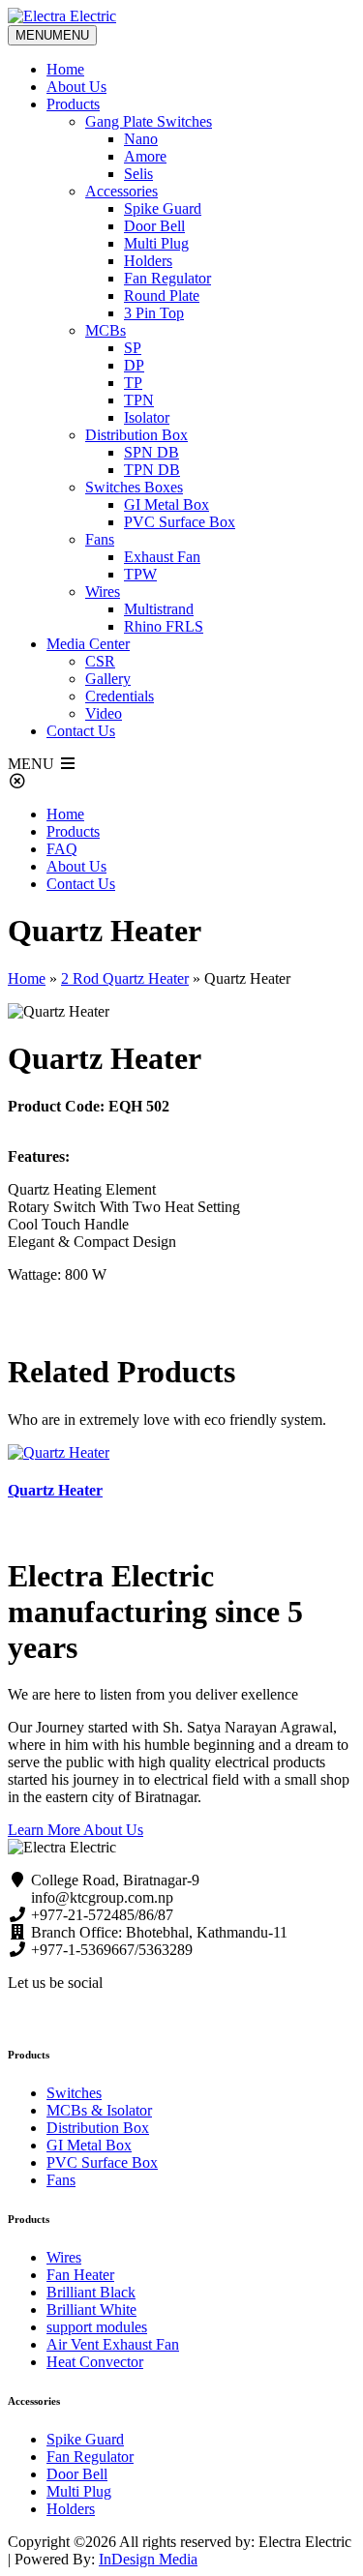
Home (65, 69)
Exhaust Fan (162, 557)
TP (133, 383)
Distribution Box (136, 435)
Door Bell (154, 226)
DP (134, 365)
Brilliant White (91, 2310)
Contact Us (81, 731)
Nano (141, 139)
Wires (103, 592)
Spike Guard (163, 208)
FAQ (62, 849)
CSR (100, 661)
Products (73, 104)
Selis (138, 174)
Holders (148, 261)
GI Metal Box (166, 504)
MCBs (106, 330)
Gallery (108, 679)
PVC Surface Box (180, 522)
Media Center (88, 644)
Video (104, 713)
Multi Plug (156, 243)
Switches (74, 2093)
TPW (140, 574)
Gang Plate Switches (149, 121)
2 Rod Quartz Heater (125, 978)
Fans (100, 539)
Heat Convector (95, 2362)
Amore (145, 156)
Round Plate (162, 296)
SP (133, 348)
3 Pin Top (154, 313)
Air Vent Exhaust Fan (113, 2344)
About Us (76, 87)
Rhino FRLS (164, 626)
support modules (97, 2327)
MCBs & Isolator (99, 2110)
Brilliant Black (91, 2292)
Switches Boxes (134, 487)
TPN (139, 400)
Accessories (121, 191)
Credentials (120, 696)
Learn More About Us (76, 1830)
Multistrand (159, 609)
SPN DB (151, 452)
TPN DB (152, 470)
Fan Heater (80, 2275)
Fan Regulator (167, 278)
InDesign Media (148, 2559)
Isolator (147, 417)
